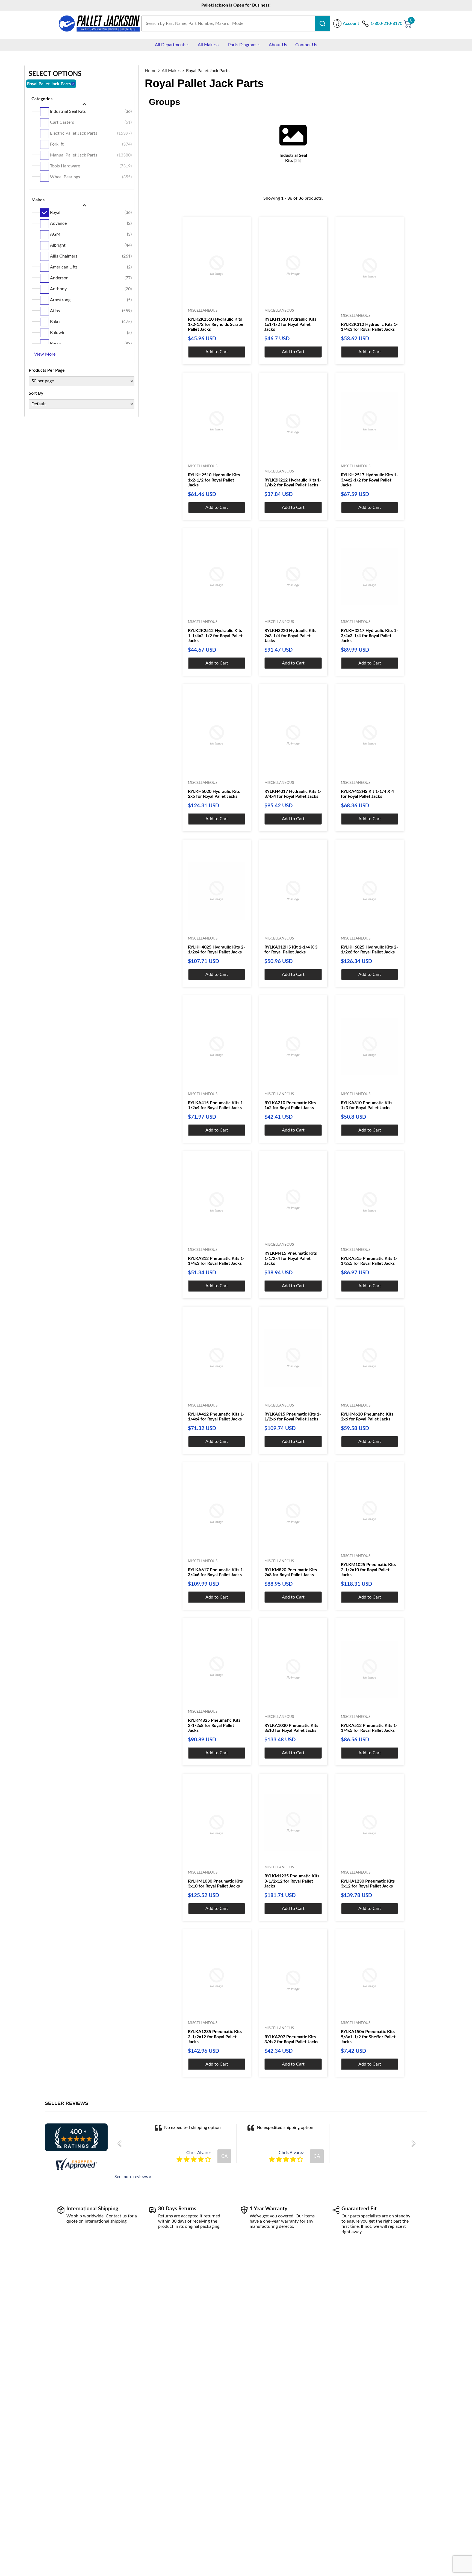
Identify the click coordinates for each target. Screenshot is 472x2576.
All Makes (207, 45)
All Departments (171, 45)
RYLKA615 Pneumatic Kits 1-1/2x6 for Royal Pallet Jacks (293, 1417)
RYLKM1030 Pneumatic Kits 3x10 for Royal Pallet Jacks (215, 1884)
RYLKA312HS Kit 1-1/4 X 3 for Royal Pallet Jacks (291, 950)
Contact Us (306, 45)
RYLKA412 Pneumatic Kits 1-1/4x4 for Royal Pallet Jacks (216, 1417)
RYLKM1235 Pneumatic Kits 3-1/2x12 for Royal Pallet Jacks (292, 1881)
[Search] (322, 23)
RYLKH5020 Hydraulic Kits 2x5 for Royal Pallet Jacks (214, 794)
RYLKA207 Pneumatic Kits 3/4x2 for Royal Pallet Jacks (291, 2039)
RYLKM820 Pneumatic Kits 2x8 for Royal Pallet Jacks (291, 1572)
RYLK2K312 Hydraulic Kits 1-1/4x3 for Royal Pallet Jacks (369, 327)
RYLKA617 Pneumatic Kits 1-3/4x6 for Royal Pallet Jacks (216, 1572)
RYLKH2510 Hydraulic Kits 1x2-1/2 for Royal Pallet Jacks (214, 480)
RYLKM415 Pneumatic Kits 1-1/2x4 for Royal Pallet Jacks (291, 1258)
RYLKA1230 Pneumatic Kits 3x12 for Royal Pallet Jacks (368, 1884)
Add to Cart (217, 352)
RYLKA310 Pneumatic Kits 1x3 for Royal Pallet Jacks (367, 1105)
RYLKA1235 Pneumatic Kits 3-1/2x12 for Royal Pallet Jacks (215, 2037)
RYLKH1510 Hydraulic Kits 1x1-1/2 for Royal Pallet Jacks (290, 324)
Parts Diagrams (243, 45)
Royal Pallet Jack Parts (208, 71)
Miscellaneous (203, 311)
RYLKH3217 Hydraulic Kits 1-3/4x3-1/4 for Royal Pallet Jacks (369, 636)
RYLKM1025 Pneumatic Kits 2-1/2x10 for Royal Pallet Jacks (368, 1570)
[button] (121, 2144)
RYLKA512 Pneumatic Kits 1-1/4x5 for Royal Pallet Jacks (369, 1728)
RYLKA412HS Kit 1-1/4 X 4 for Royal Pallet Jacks (367, 794)
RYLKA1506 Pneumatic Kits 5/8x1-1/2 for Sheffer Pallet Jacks (368, 2037)
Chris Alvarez (199, 2153)
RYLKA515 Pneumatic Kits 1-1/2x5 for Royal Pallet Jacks (369, 1261)
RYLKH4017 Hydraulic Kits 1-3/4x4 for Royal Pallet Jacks (293, 794)
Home (151, 71)
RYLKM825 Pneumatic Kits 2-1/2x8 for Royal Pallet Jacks (214, 1725)
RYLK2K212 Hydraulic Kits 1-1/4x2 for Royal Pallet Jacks (293, 483)
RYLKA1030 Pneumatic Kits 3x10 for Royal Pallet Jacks (291, 1728)
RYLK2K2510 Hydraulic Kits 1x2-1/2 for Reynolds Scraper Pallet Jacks (216, 324)
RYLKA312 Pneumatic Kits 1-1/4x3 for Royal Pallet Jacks (216, 1261)
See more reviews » (133, 2177)
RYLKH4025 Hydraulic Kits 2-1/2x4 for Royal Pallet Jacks (216, 950)
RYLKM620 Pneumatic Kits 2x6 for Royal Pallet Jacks (367, 1417)
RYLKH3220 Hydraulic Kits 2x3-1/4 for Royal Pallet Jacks (290, 636)
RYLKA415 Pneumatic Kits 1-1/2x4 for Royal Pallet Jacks (216, 1105)
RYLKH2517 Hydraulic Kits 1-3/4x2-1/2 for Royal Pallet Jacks (369, 480)
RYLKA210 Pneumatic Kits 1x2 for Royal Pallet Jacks (290, 1105)
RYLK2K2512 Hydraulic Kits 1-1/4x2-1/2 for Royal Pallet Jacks (215, 636)
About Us (278, 45)
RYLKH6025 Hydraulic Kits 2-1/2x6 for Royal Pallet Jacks (369, 950)
